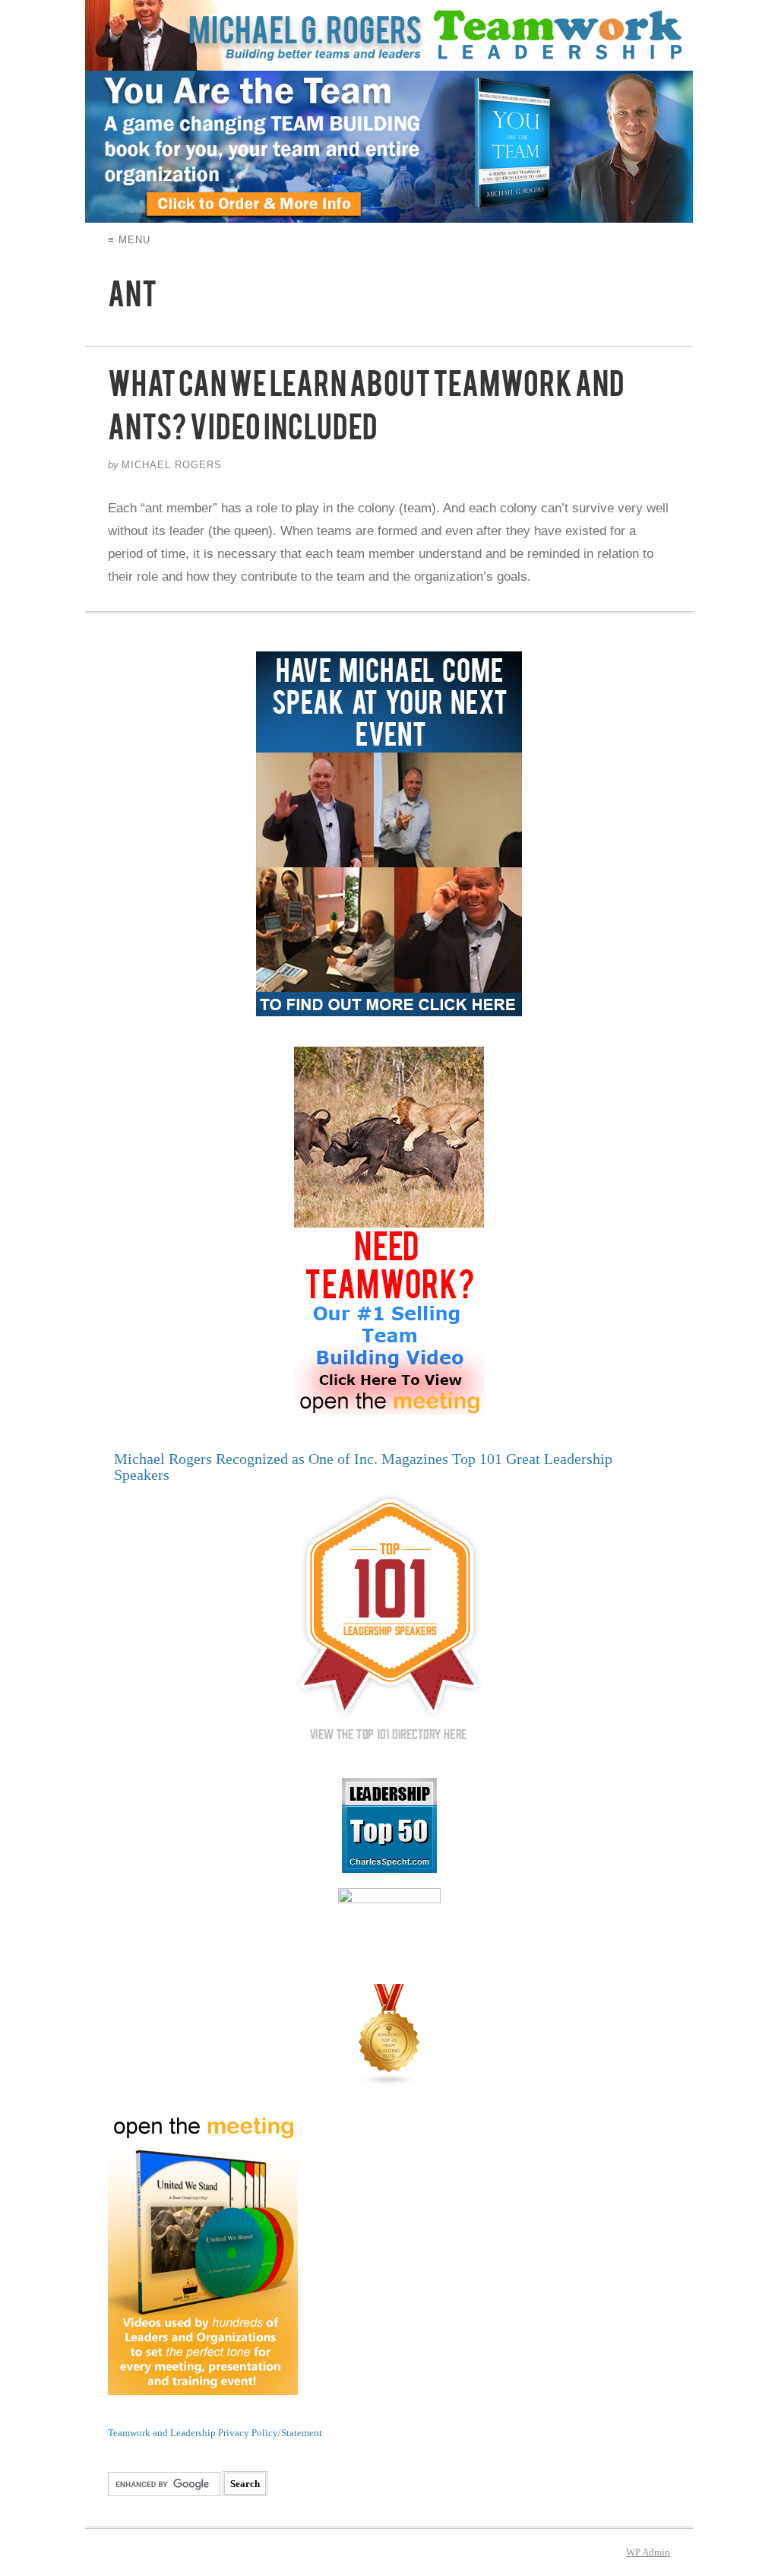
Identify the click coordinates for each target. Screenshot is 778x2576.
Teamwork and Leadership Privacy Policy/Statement (215, 2433)
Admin (648, 2552)
